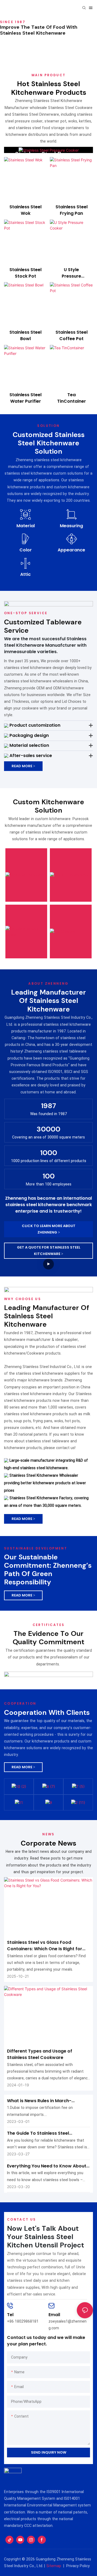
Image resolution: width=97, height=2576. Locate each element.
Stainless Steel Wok (25, 210)
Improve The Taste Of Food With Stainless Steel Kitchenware (39, 30)
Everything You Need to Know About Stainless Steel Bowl (47, 2166)
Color (26, 550)
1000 (49, 1153)
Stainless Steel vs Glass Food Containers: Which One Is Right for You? (45, 1946)
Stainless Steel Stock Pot (25, 273)
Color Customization (68, 859)
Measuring (71, 526)
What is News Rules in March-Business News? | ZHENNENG (39, 2101)
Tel (10, 2315)
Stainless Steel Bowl (25, 335)
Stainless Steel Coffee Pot (72, 335)
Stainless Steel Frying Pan (72, 210)
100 (49, 1176)
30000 (48, 1129)
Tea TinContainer (72, 398)
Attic (25, 574)
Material (26, 526)
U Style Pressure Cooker (71, 273)
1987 (48, 1106)
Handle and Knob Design (21, 901)
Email (54, 2315)
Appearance (71, 550)
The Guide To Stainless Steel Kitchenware (38, 2133)
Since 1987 (13, 22)
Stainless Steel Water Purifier (25, 398)
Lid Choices (65, 898)
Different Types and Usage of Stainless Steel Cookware (40, 2054)
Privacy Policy (78, 2566)
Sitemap (54, 2566)
